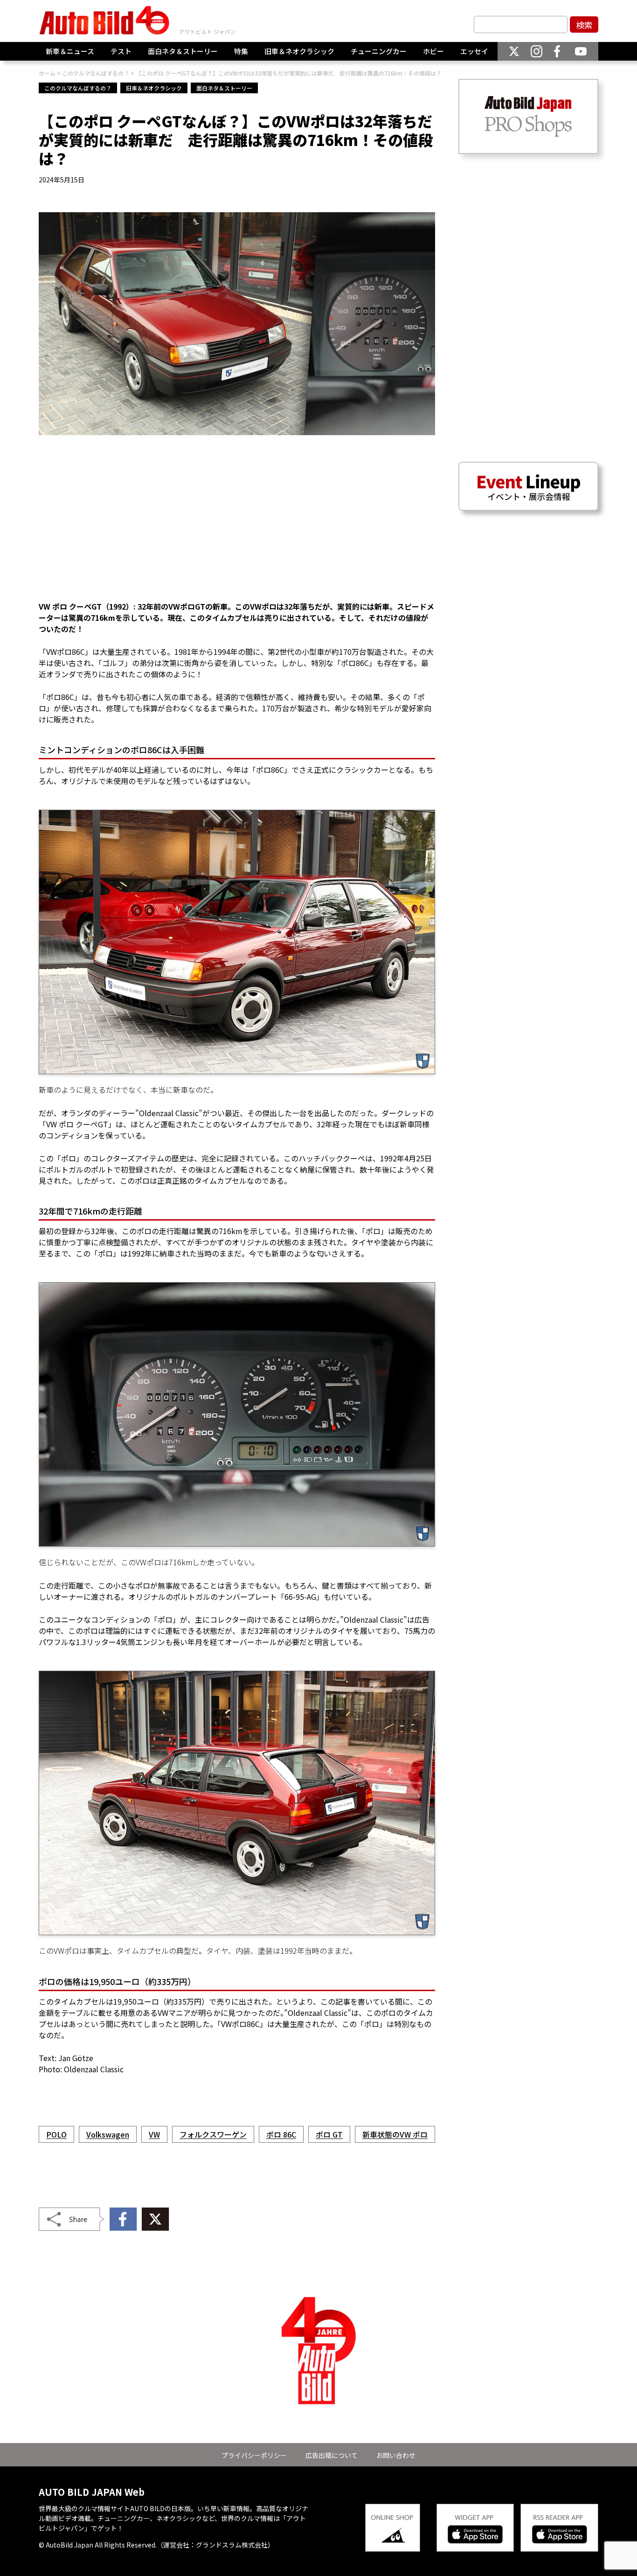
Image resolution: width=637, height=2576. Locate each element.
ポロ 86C (281, 2134)
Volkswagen (108, 2134)
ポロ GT (329, 2134)
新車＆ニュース (70, 51)
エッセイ (474, 51)
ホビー (433, 51)
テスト (121, 51)
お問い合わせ (396, 2455)
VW (154, 2134)
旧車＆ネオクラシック (299, 51)
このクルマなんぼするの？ (78, 88)
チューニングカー (379, 51)
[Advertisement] (237, 524)
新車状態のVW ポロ (395, 2134)
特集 (241, 51)
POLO (56, 2134)
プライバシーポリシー (254, 2455)
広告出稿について (332, 2455)
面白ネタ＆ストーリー (183, 51)
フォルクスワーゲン (213, 2134)
